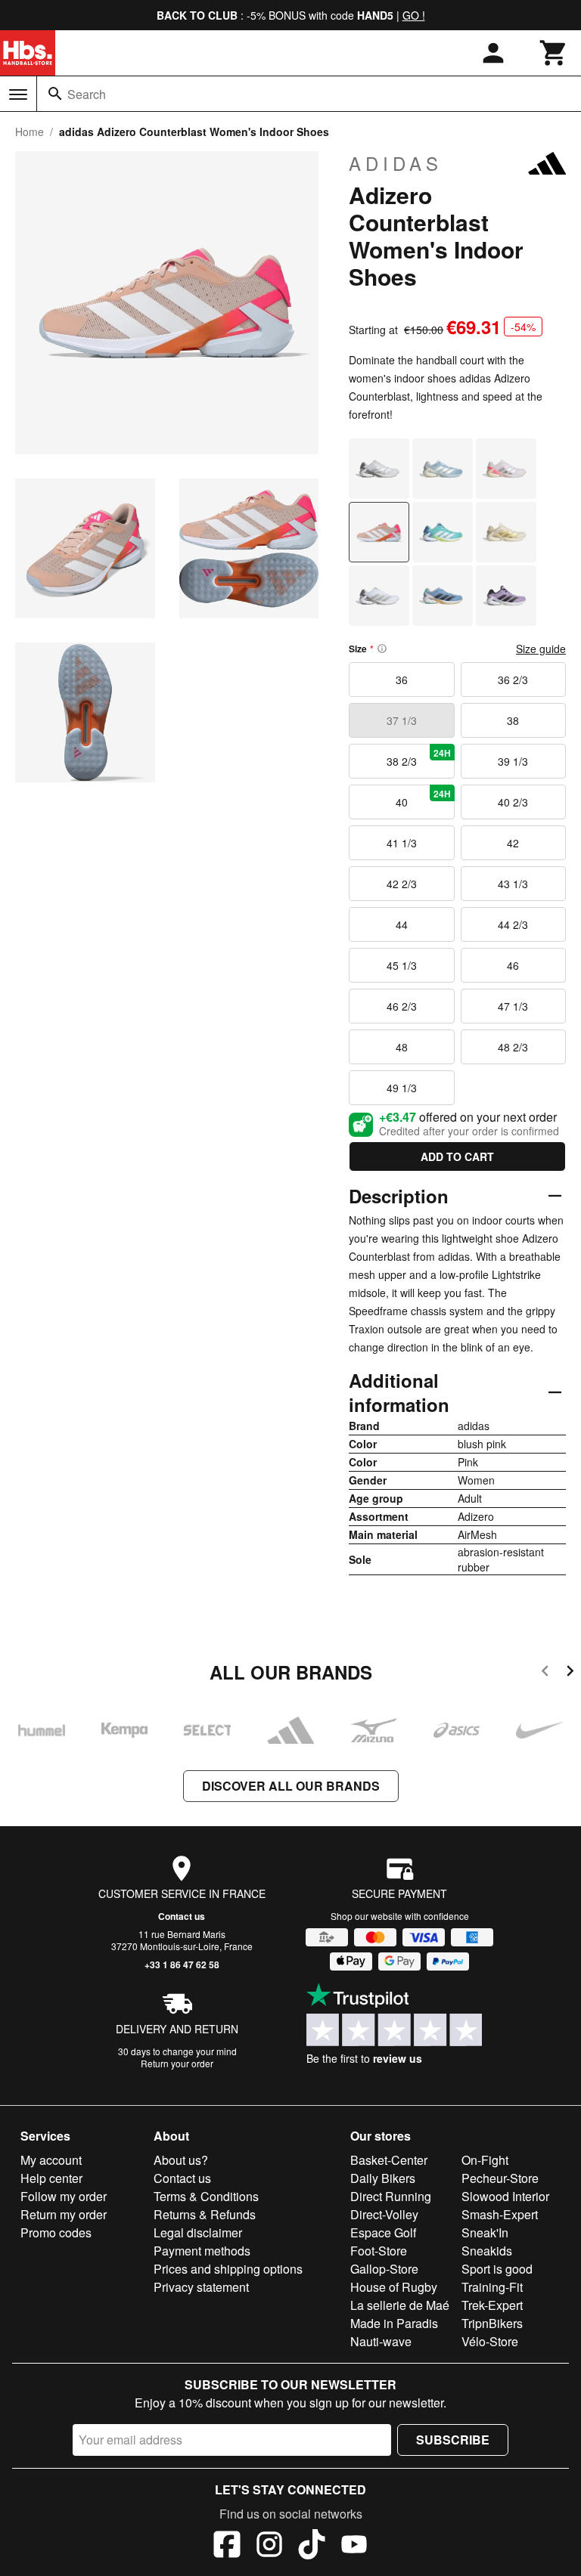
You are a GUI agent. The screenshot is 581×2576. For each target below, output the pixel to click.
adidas (396, 163)
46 (513, 965)
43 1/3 (513, 884)
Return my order (64, 2214)
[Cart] (554, 53)
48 (402, 1047)
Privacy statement (201, 2287)
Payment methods (202, 2251)
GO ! (414, 15)
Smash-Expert (500, 2214)
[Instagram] (269, 2547)
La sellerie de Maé (400, 2305)
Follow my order (64, 2196)
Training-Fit (492, 2287)
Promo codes (56, 2232)
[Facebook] (227, 2547)
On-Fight (485, 2160)
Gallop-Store (384, 2269)
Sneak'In (485, 2232)
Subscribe (453, 2440)
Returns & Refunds (205, 2214)
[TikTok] (312, 2547)
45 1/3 (402, 965)
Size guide (541, 649)
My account (51, 2160)
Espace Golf (383, 2232)
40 (423, 798)
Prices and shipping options (228, 2269)
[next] (570, 1673)
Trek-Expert (492, 2305)
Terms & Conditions (206, 2196)
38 (513, 720)
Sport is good (497, 2269)
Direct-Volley (384, 2214)
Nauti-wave (381, 2341)
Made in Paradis (394, 2323)
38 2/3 (419, 757)
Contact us (182, 1916)
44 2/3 (513, 924)
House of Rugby (394, 2287)
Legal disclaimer (198, 2232)
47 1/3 (513, 1006)
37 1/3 (402, 720)
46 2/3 (402, 1006)
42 (513, 843)
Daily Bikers (383, 2178)
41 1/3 (402, 843)
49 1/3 (402, 1088)
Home (30, 132)
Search (87, 94)
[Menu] (18, 94)
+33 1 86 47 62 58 (182, 1965)
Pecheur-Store (500, 2178)
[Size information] (382, 649)
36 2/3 (513, 680)
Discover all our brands (291, 1786)
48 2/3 (513, 1047)
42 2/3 (402, 884)
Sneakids (487, 2251)
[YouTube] (354, 2547)
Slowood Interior (505, 2196)
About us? (181, 2160)
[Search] (55, 94)
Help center (51, 2178)
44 (402, 924)
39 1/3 (513, 761)
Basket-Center (389, 2160)
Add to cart (457, 1156)
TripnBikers (492, 2323)
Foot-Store (379, 2251)
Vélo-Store (490, 2341)
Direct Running (391, 2196)
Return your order (177, 2063)
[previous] (545, 1673)
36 (402, 680)
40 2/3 (513, 802)
